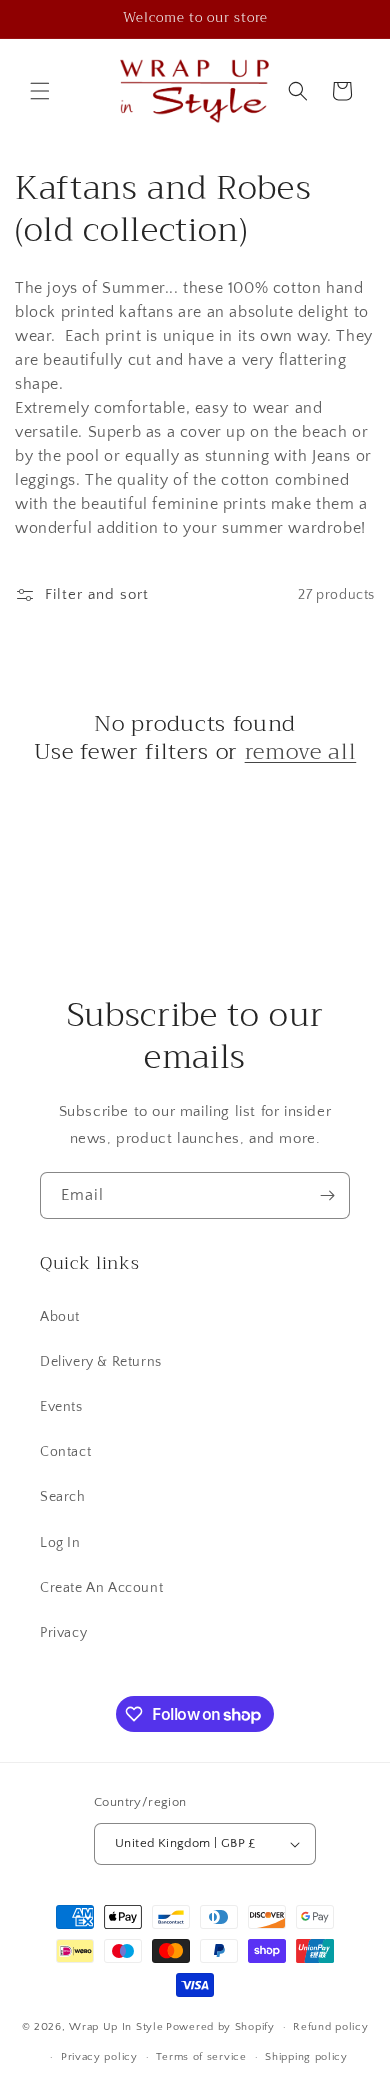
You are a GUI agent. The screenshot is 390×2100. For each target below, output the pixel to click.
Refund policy (330, 2027)
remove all (301, 752)
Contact (65, 1452)
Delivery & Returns (101, 1362)
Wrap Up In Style (116, 2027)
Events (61, 1407)
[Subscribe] (327, 1195)
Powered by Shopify (220, 2027)
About (60, 1317)
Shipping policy (306, 2057)
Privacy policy (99, 2057)
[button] (40, 91)
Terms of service (201, 2057)
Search (63, 1497)
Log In (60, 1543)
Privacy (63, 1633)
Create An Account (101, 1588)
